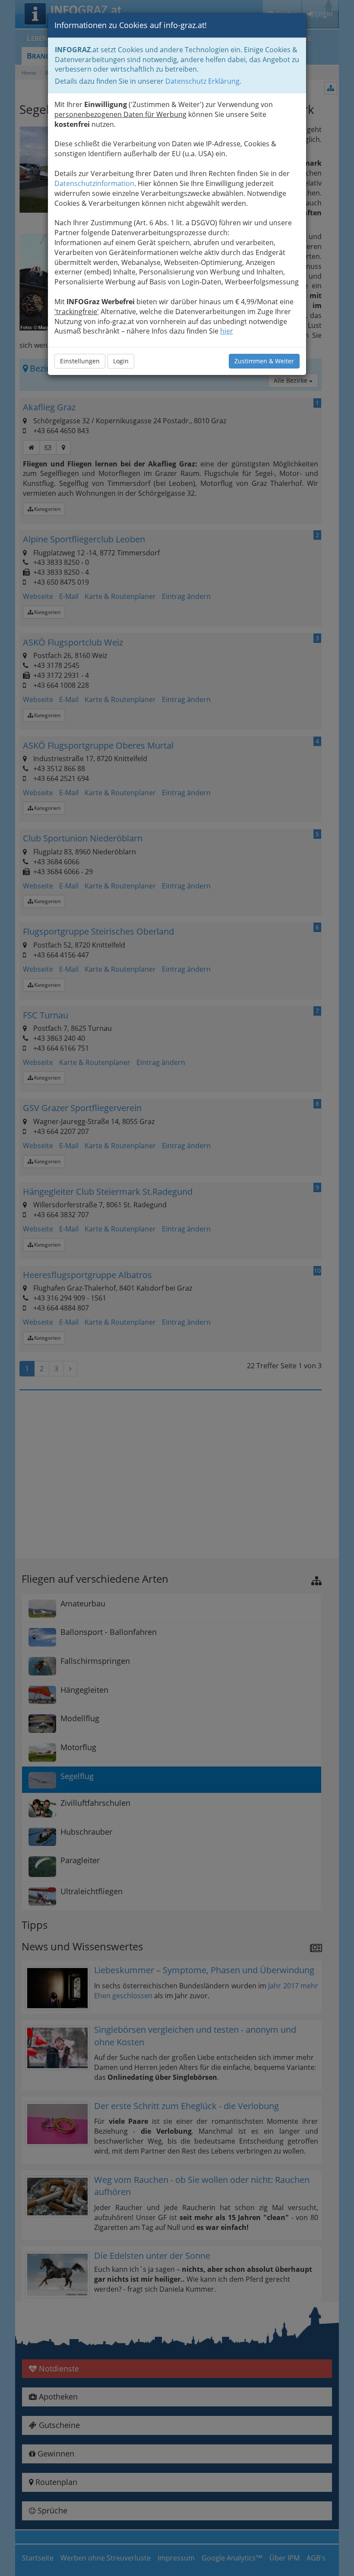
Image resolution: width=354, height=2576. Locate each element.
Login (121, 361)
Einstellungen (80, 361)
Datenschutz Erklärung (202, 81)
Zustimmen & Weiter (264, 361)
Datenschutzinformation (94, 183)
